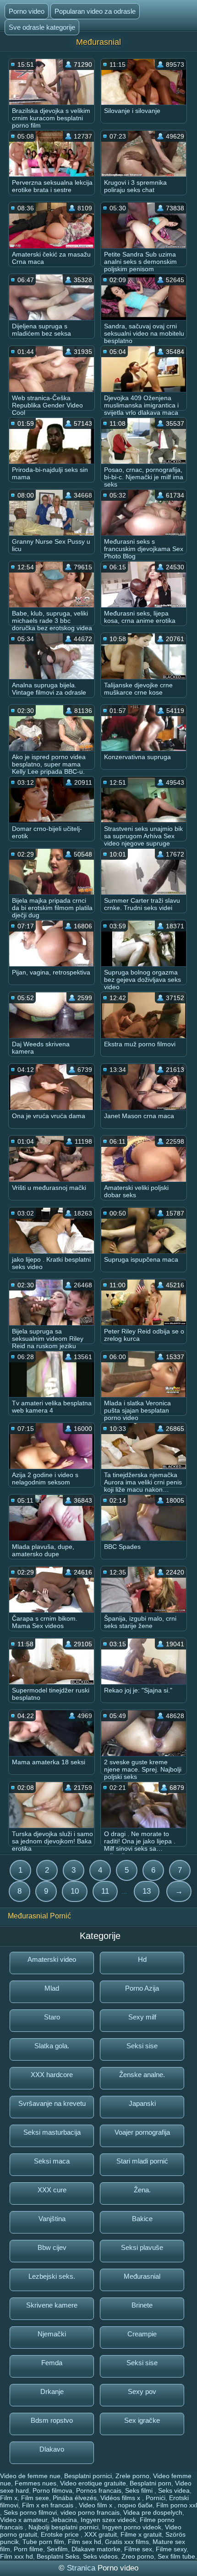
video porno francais (90, 2512)
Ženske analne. (142, 2075)
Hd (142, 1959)
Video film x (96, 2505)
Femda (52, 2363)
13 (147, 1891)
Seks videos (100, 2556)
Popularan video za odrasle (95, 11)
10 (75, 1891)
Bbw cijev (52, 2247)
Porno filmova (52, 2490)
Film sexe (35, 2498)
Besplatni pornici (88, 2476)
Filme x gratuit (141, 2534)
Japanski (142, 2103)
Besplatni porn (150, 2483)
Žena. (142, 2190)
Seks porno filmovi (30, 2512)
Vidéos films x (121, 2498)
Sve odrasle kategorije (42, 27)
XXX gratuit (101, 2534)
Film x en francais (49, 2505)
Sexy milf (142, 2017)
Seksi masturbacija (52, 2132)
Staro (52, 2017)
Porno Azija (142, 1988)
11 (105, 1891)
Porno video (27, 11)
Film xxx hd (16, 2556)
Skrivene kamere (52, 2305)
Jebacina (64, 2520)
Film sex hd (85, 2542)
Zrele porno (132, 2476)
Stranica (82, 2568)
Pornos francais (99, 2490)
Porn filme (28, 2549)
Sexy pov (142, 2391)
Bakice (142, 2219)
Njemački (52, 2334)
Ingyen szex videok (108, 2520)
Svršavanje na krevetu (52, 2103)
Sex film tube (176, 2556)
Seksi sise (142, 2046)
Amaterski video (52, 1959)
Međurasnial (142, 2276)
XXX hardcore (52, 2075)
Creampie (142, 2334)
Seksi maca (52, 2161)
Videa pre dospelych (153, 2512)
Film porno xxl (177, 2505)
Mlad (52, 1988)
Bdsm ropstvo (52, 2420)
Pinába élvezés (75, 2498)
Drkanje (52, 2391)
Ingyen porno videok (132, 2527)
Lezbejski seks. (52, 2276)
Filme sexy (171, 2549)
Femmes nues (36, 2483)
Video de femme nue (30, 2476)
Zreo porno (138, 2556)
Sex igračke (142, 2420)
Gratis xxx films (127, 2542)
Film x (9, 2498)
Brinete (142, 2305)
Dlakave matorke (96, 2549)
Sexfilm (57, 2549)
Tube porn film (43, 2542)
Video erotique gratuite (93, 2483)
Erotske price (61, 2534)
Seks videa (174, 2490)
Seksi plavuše (142, 2247)
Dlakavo (52, 2449)
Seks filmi (140, 2490)
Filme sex (138, 2549)
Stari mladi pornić (142, 2161)
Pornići (156, 2498)
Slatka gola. (52, 2046)
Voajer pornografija (142, 2132)
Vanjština (52, 2219)
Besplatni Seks (58, 2556)
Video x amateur (24, 2520)
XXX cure (52, 2190)
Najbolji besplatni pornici (63, 2527)
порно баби (135, 2505)
